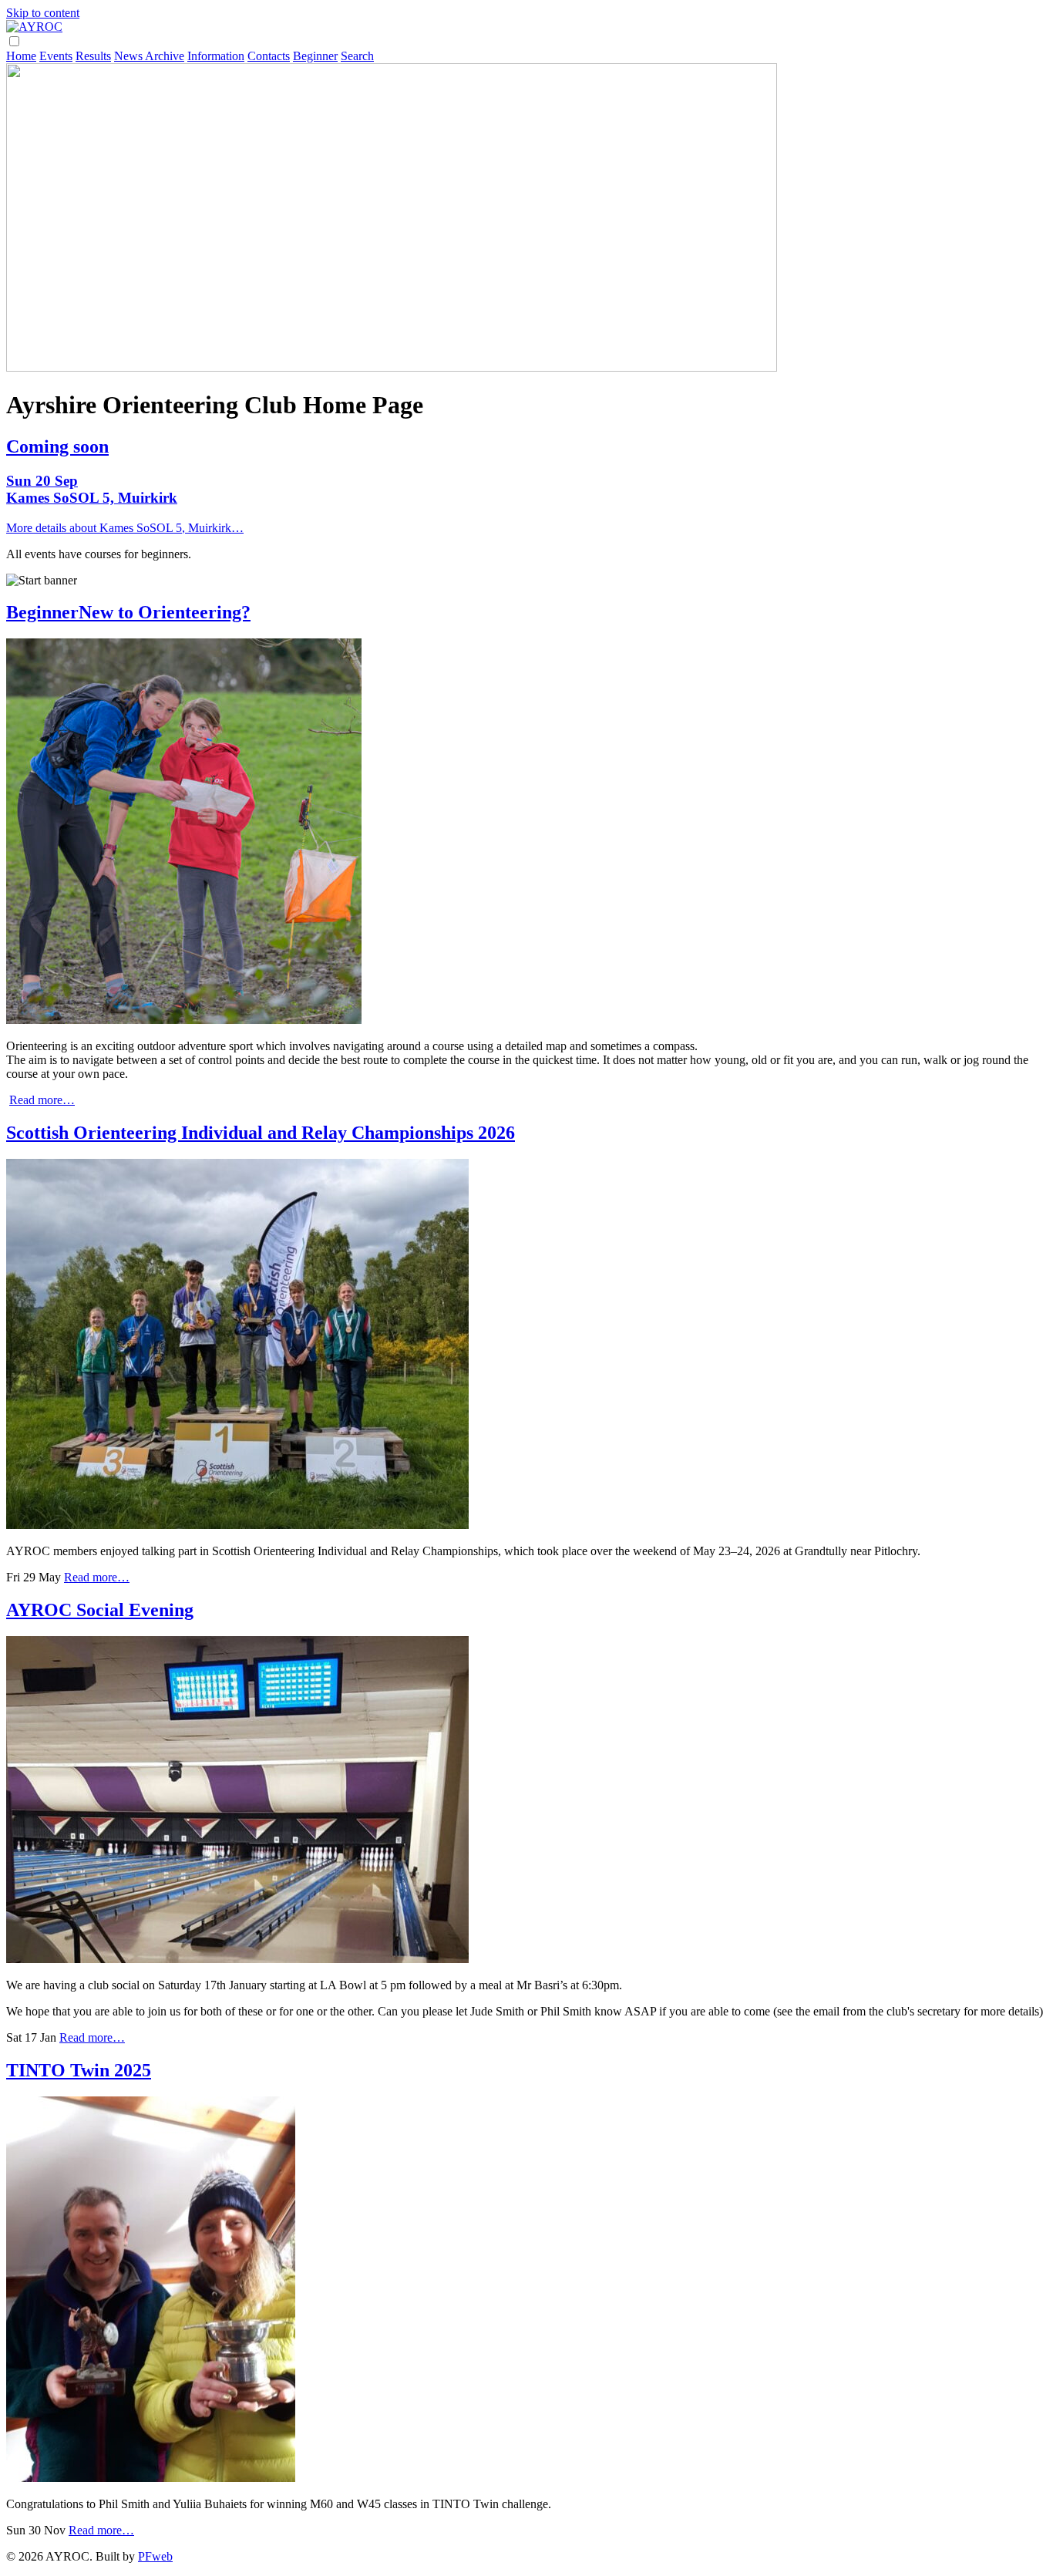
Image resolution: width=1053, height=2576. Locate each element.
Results (93, 56)
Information (216, 56)
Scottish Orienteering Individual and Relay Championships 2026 (261, 1133)
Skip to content (43, 13)
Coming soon (57, 446)
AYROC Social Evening (100, 1610)
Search (357, 56)
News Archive (149, 56)
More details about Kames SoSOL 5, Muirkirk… (125, 528)
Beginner (315, 56)
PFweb (155, 2556)
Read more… (42, 1100)
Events (56, 56)
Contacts (269, 56)
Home (21, 56)
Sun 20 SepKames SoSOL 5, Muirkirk (92, 489)
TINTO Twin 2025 (79, 2070)
